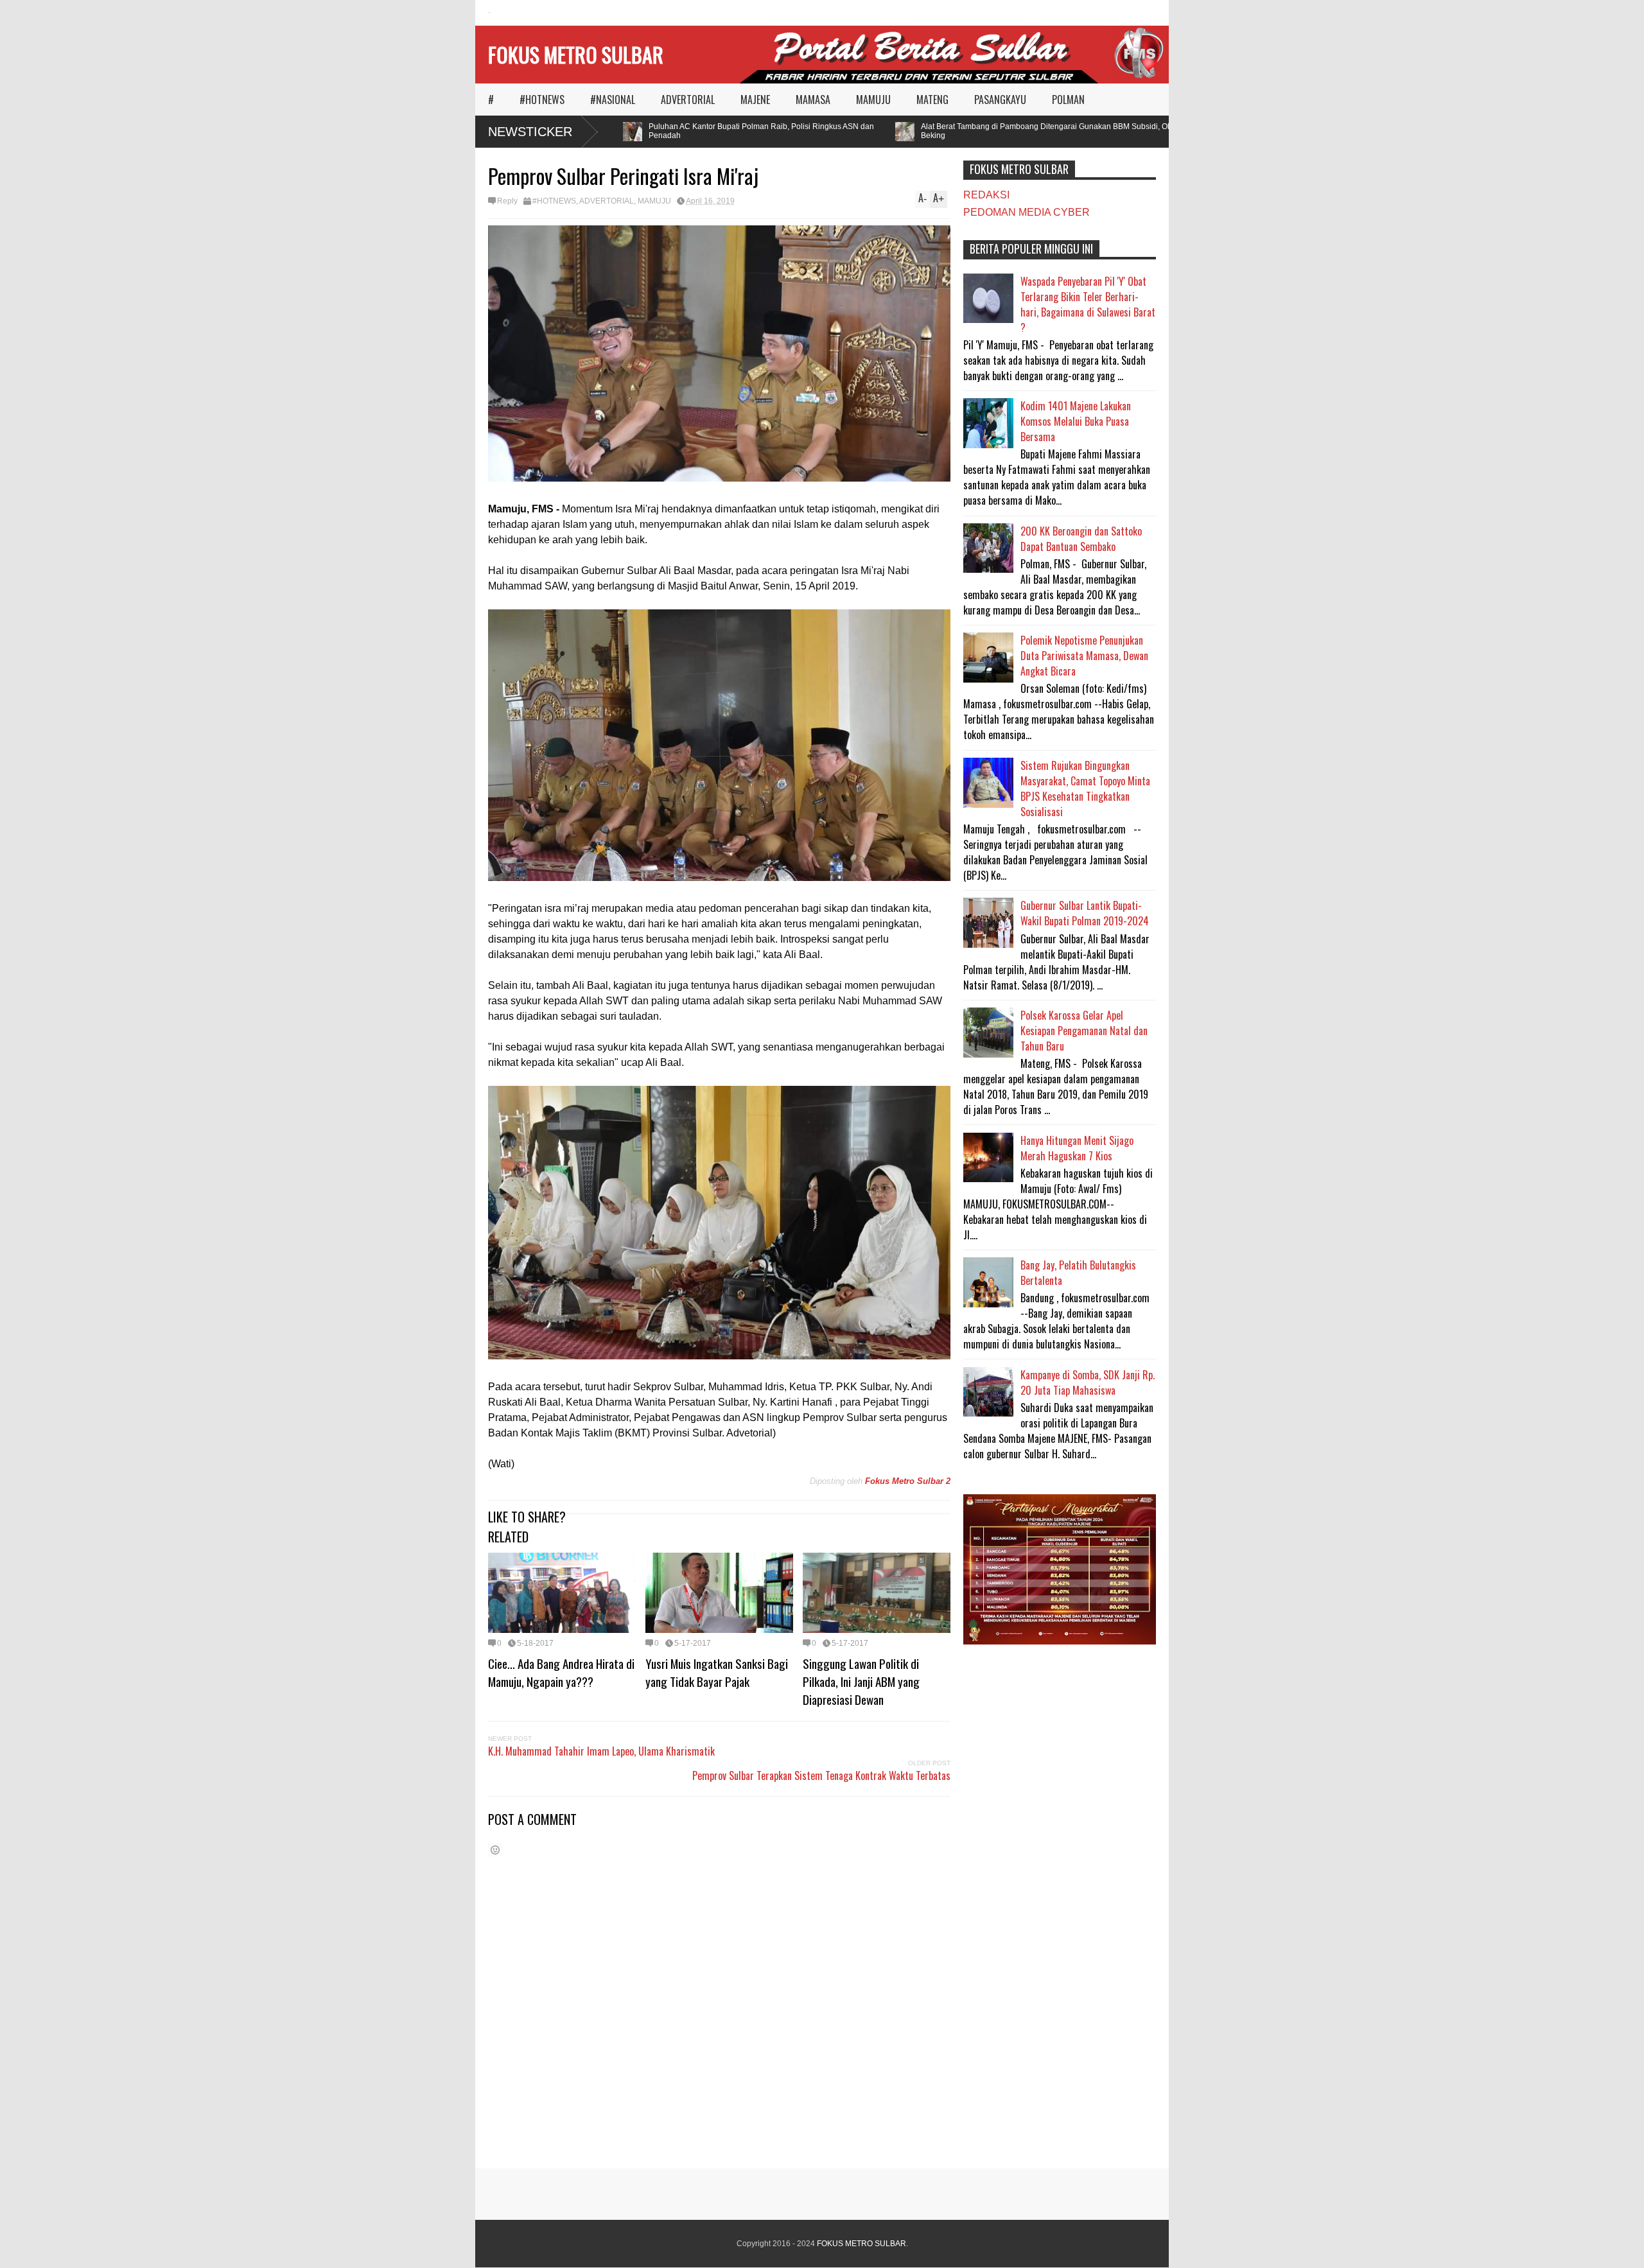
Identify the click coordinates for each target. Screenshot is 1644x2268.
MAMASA (813, 100)
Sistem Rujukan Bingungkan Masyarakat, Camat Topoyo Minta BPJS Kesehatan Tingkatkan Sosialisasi (1085, 789)
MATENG (932, 100)
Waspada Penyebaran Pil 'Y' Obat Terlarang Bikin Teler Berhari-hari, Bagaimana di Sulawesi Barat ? (1088, 304)
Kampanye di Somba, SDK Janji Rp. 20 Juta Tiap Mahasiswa (1088, 1383)
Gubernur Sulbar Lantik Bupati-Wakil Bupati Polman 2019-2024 (1085, 913)
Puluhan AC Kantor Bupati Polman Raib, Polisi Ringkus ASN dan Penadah (718, 131)
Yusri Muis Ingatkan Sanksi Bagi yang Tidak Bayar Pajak (717, 1672)
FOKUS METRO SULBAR (576, 54)
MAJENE (755, 100)
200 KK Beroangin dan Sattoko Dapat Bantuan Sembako (1081, 539)
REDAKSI (986, 195)
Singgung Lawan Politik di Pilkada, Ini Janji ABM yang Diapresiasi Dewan (861, 1681)
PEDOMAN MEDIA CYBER (1027, 212)
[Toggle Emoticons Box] (495, 1850)
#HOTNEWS (542, 100)
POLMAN (1068, 100)
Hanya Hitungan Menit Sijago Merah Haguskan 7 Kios (1077, 1148)
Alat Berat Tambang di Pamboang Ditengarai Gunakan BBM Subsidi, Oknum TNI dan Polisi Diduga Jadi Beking (1058, 131)
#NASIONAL (613, 100)
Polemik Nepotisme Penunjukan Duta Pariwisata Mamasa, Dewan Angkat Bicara (1084, 656)
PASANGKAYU (1000, 100)
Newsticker (530, 132)
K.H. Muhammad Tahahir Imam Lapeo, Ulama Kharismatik (601, 1751)
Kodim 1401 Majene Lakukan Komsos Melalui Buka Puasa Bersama (1076, 421)
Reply (507, 201)
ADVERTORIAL (688, 100)
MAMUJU (873, 100)
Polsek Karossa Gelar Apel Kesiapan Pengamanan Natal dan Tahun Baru (1084, 1031)
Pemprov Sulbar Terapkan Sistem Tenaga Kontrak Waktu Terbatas (821, 1775)
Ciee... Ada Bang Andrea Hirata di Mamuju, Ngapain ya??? (561, 1672)
